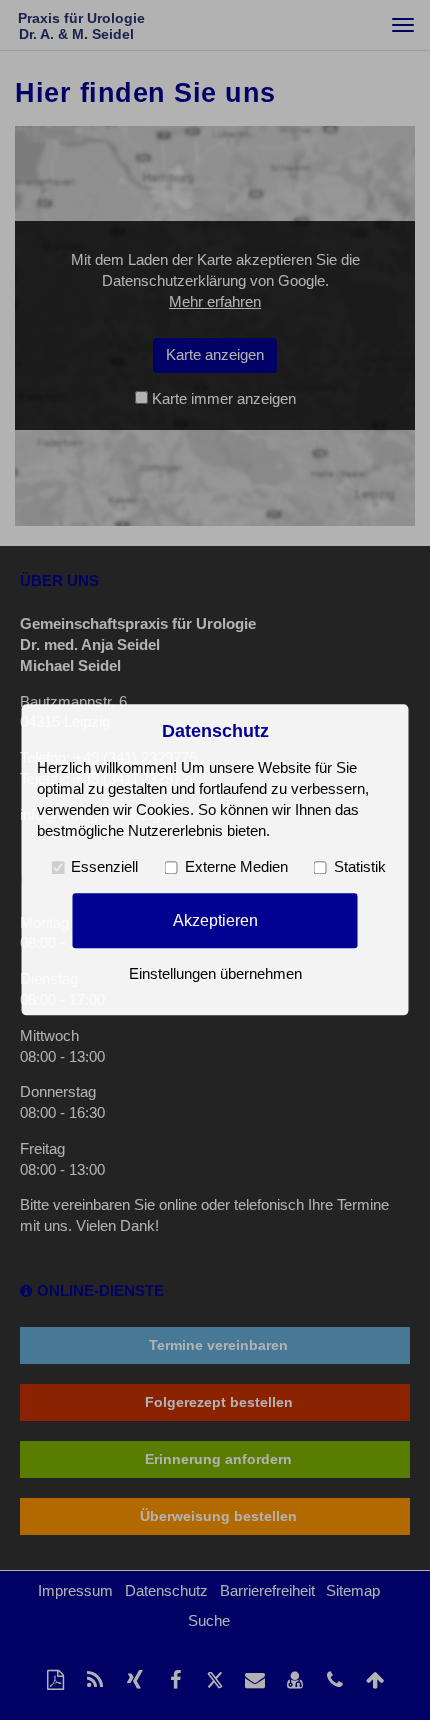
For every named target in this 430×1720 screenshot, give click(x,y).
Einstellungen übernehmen (215, 975)
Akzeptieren (215, 920)
